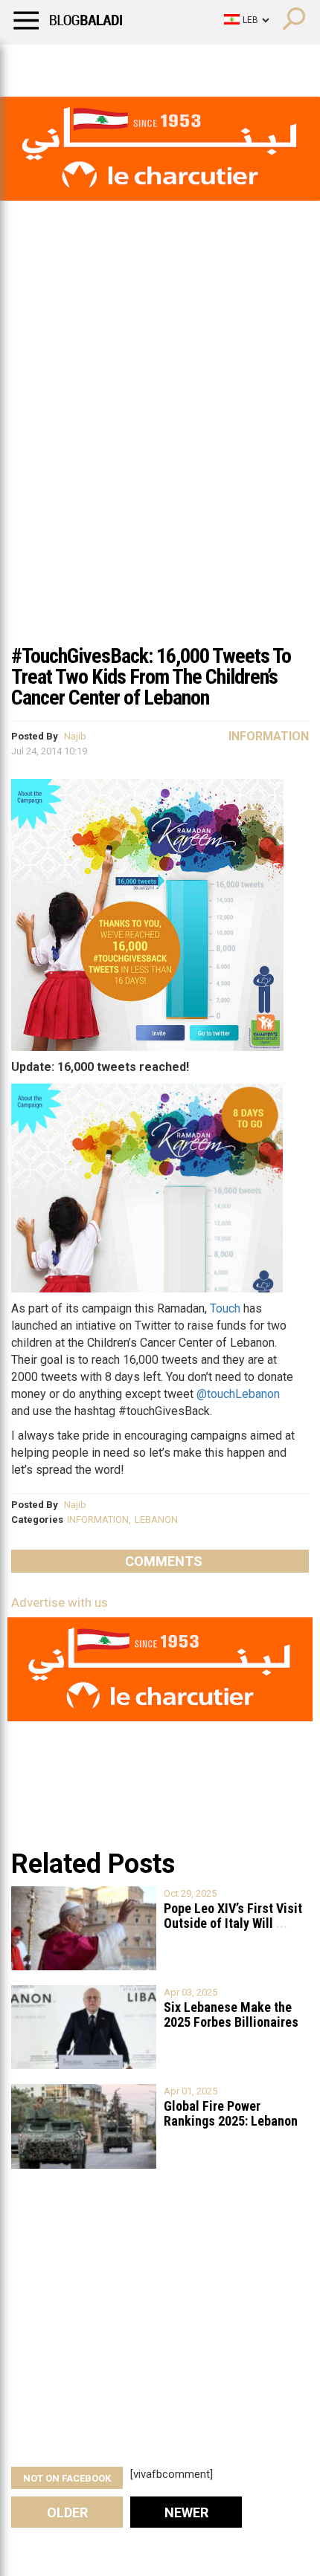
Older (67, 2512)
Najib (75, 736)
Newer (186, 2512)
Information (269, 736)
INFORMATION (98, 1520)
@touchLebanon (238, 1394)
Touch (225, 1308)
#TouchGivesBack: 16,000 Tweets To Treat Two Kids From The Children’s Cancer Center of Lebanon (151, 677)
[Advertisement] (160, 467)
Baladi (203, 63)
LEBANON (156, 1520)
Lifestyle (33, 63)
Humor (96, 63)
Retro (150, 63)
